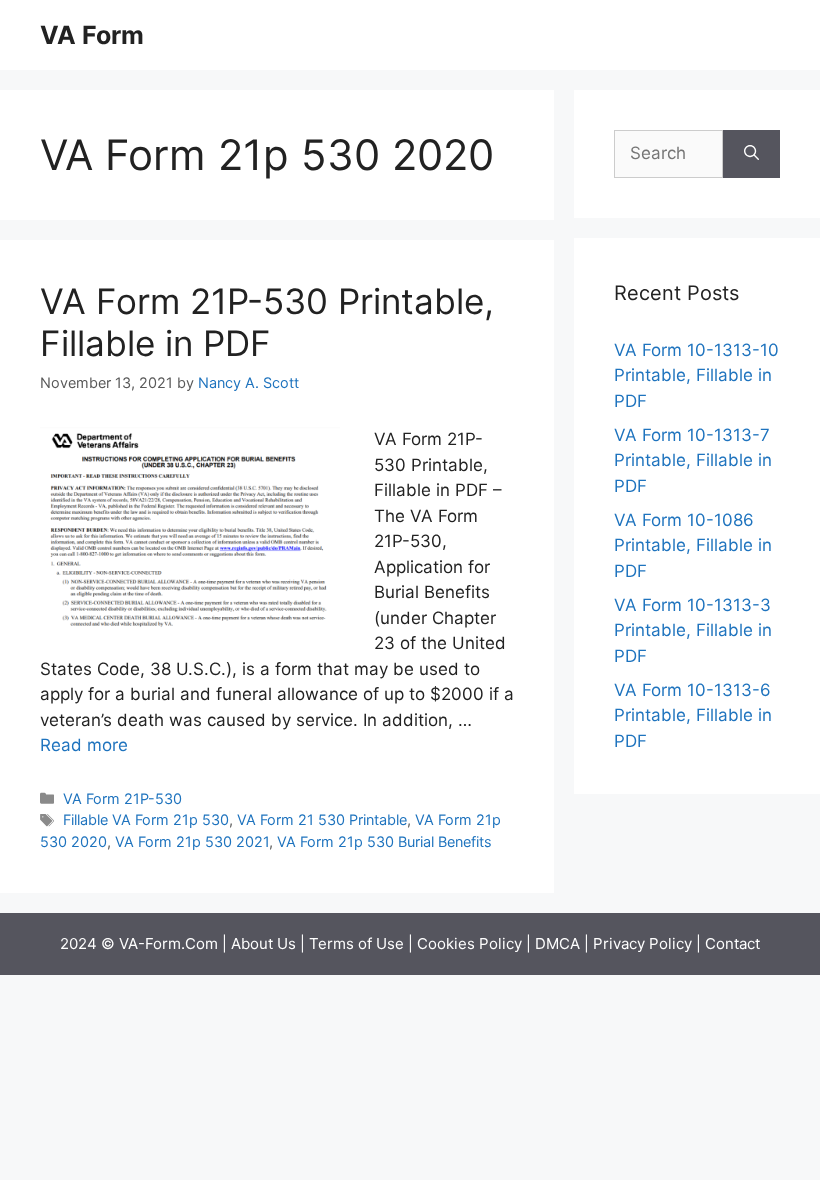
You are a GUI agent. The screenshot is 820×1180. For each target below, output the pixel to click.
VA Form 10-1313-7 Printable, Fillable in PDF (693, 460)
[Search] (751, 154)
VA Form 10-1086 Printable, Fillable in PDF (693, 545)
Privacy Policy (642, 943)
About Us (263, 943)
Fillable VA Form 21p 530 (146, 819)
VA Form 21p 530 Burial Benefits (384, 841)
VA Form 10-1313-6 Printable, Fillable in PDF (693, 715)
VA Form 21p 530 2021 (192, 841)
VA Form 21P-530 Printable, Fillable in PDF (267, 322)
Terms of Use (356, 943)
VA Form (92, 35)
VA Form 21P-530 (122, 798)
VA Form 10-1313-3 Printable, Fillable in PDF (693, 630)
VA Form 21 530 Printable (322, 819)
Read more (84, 745)
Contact (732, 943)
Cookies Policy (469, 943)
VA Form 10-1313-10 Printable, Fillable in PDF (696, 375)
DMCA (557, 943)
